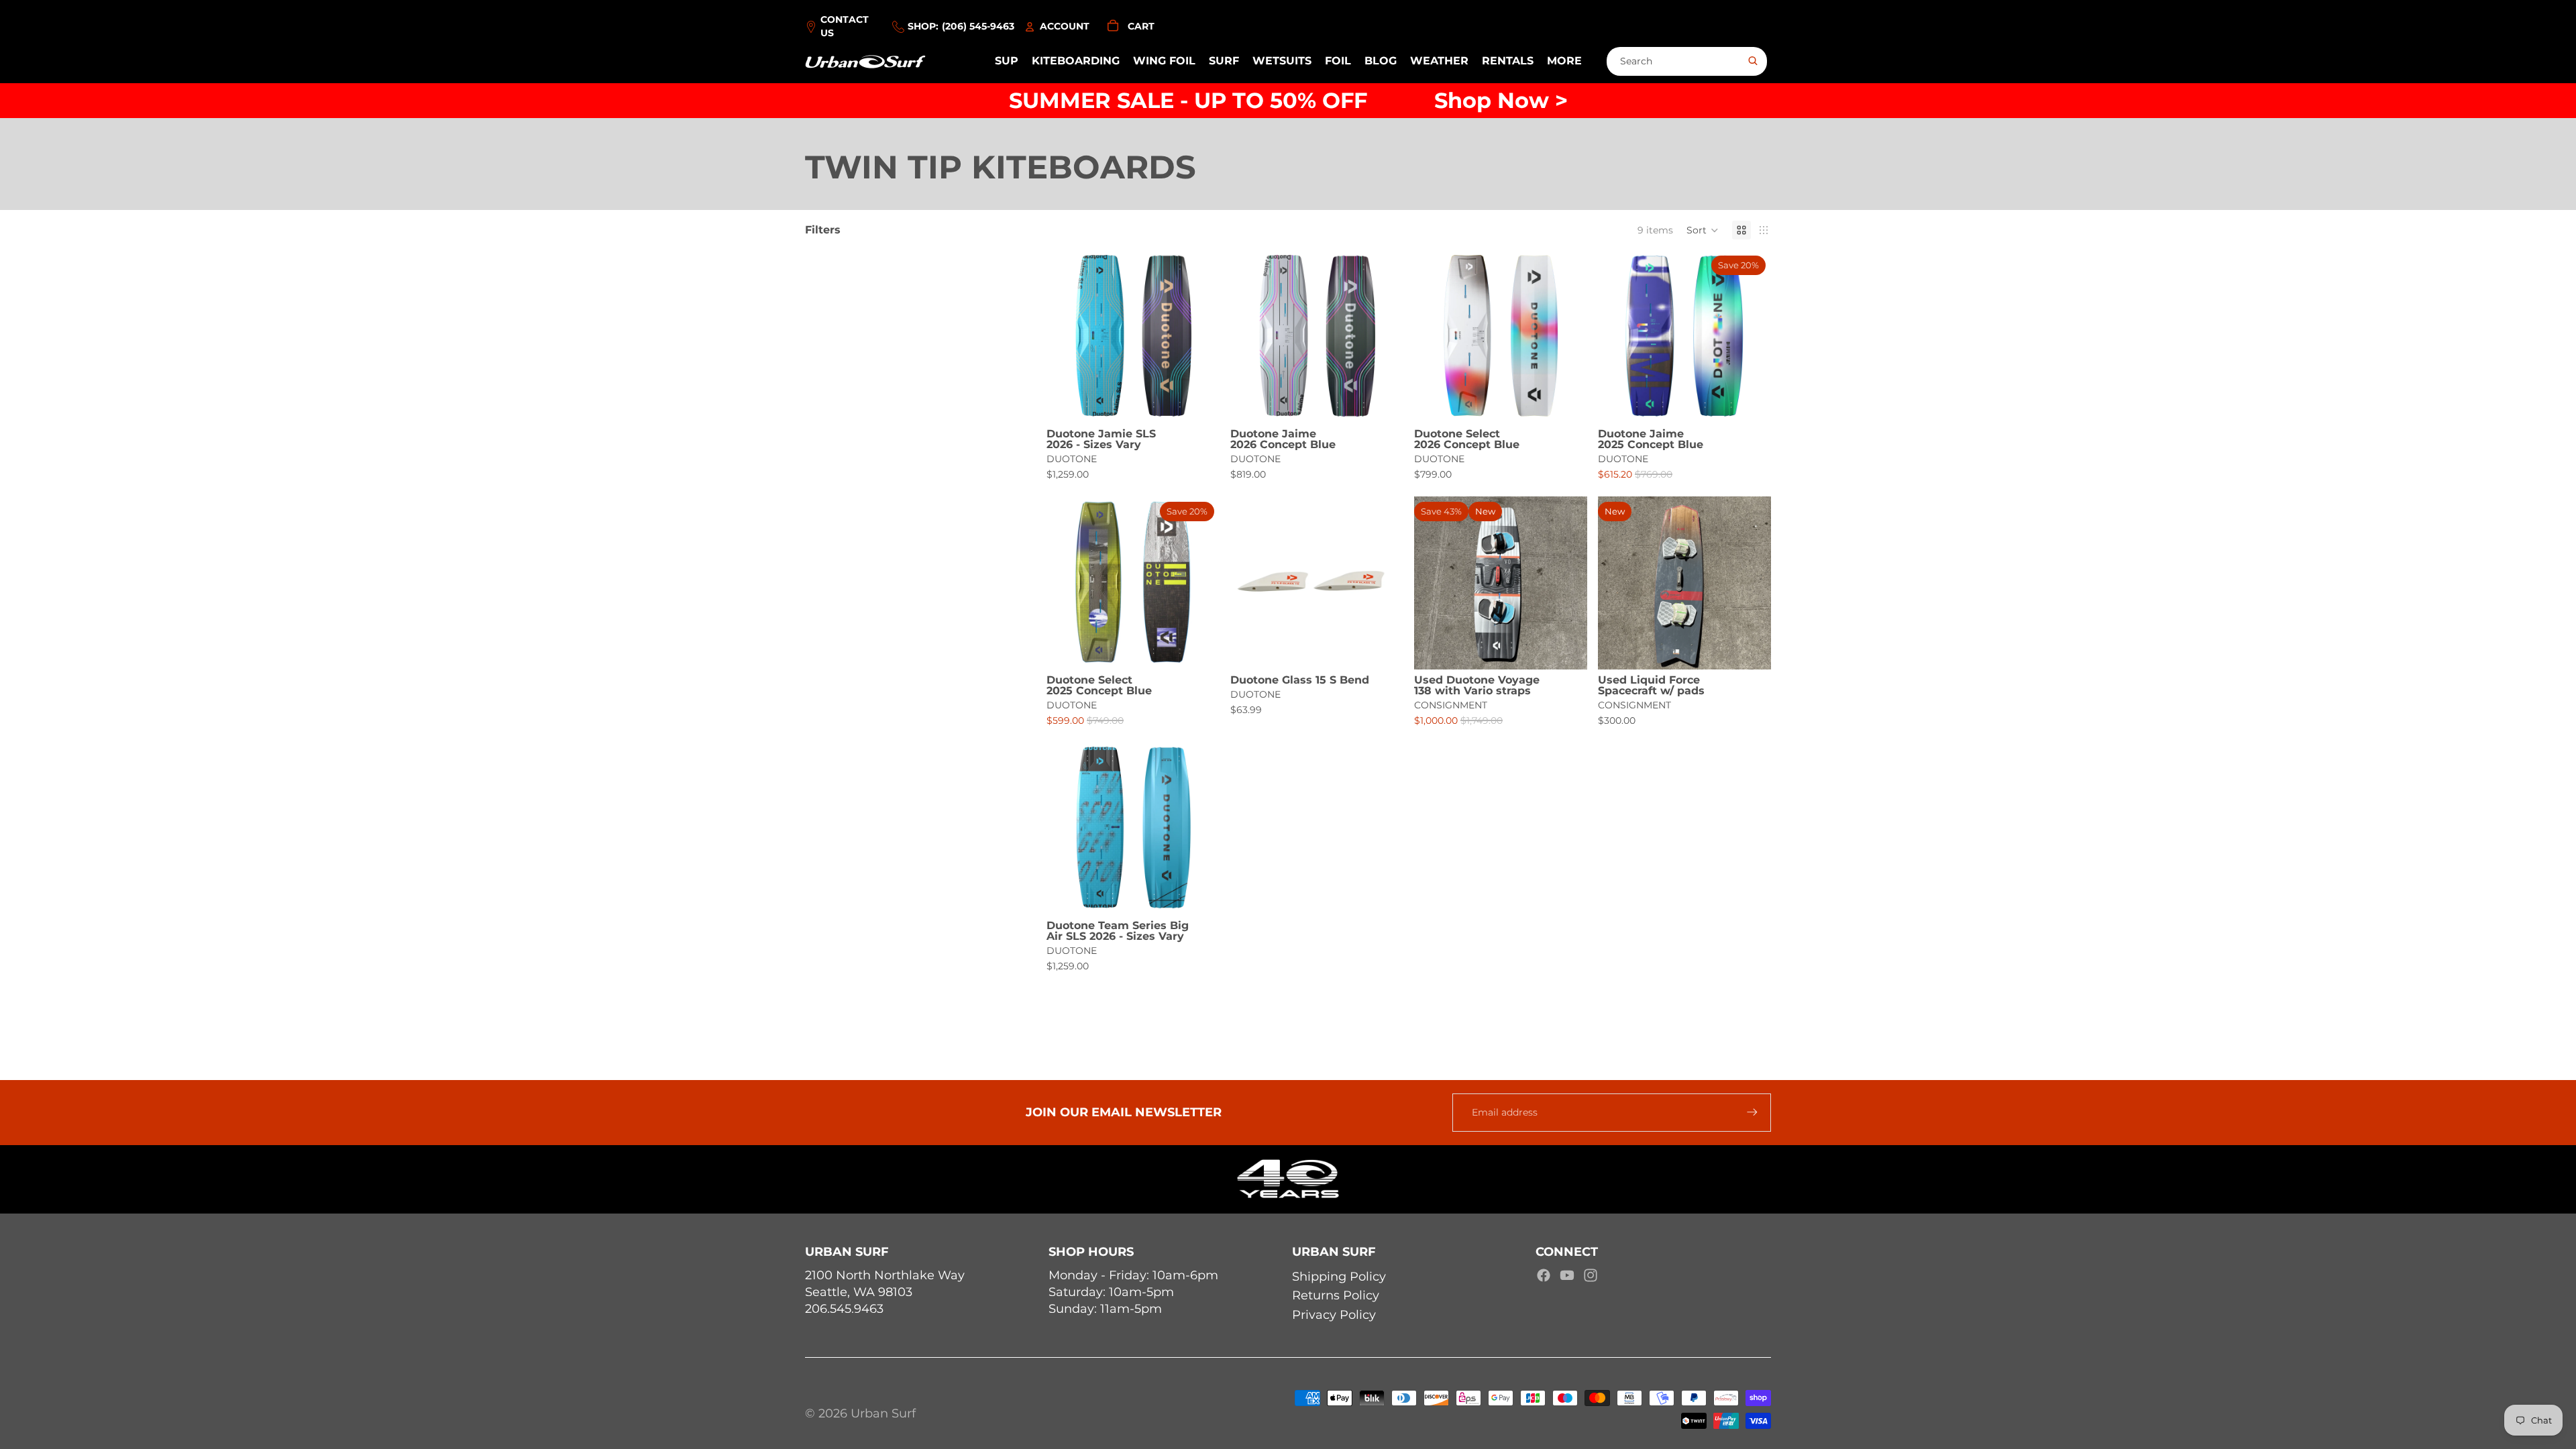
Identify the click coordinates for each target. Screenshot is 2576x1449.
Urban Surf (883, 1413)
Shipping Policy (1339, 1277)
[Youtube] (1567, 1275)
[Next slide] (1199, 337)
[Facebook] (1544, 1275)
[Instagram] (1591, 1275)
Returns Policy (1336, 1295)
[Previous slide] (1067, 337)
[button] (1703, 230)
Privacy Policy (1334, 1315)
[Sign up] (1752, 1112)
